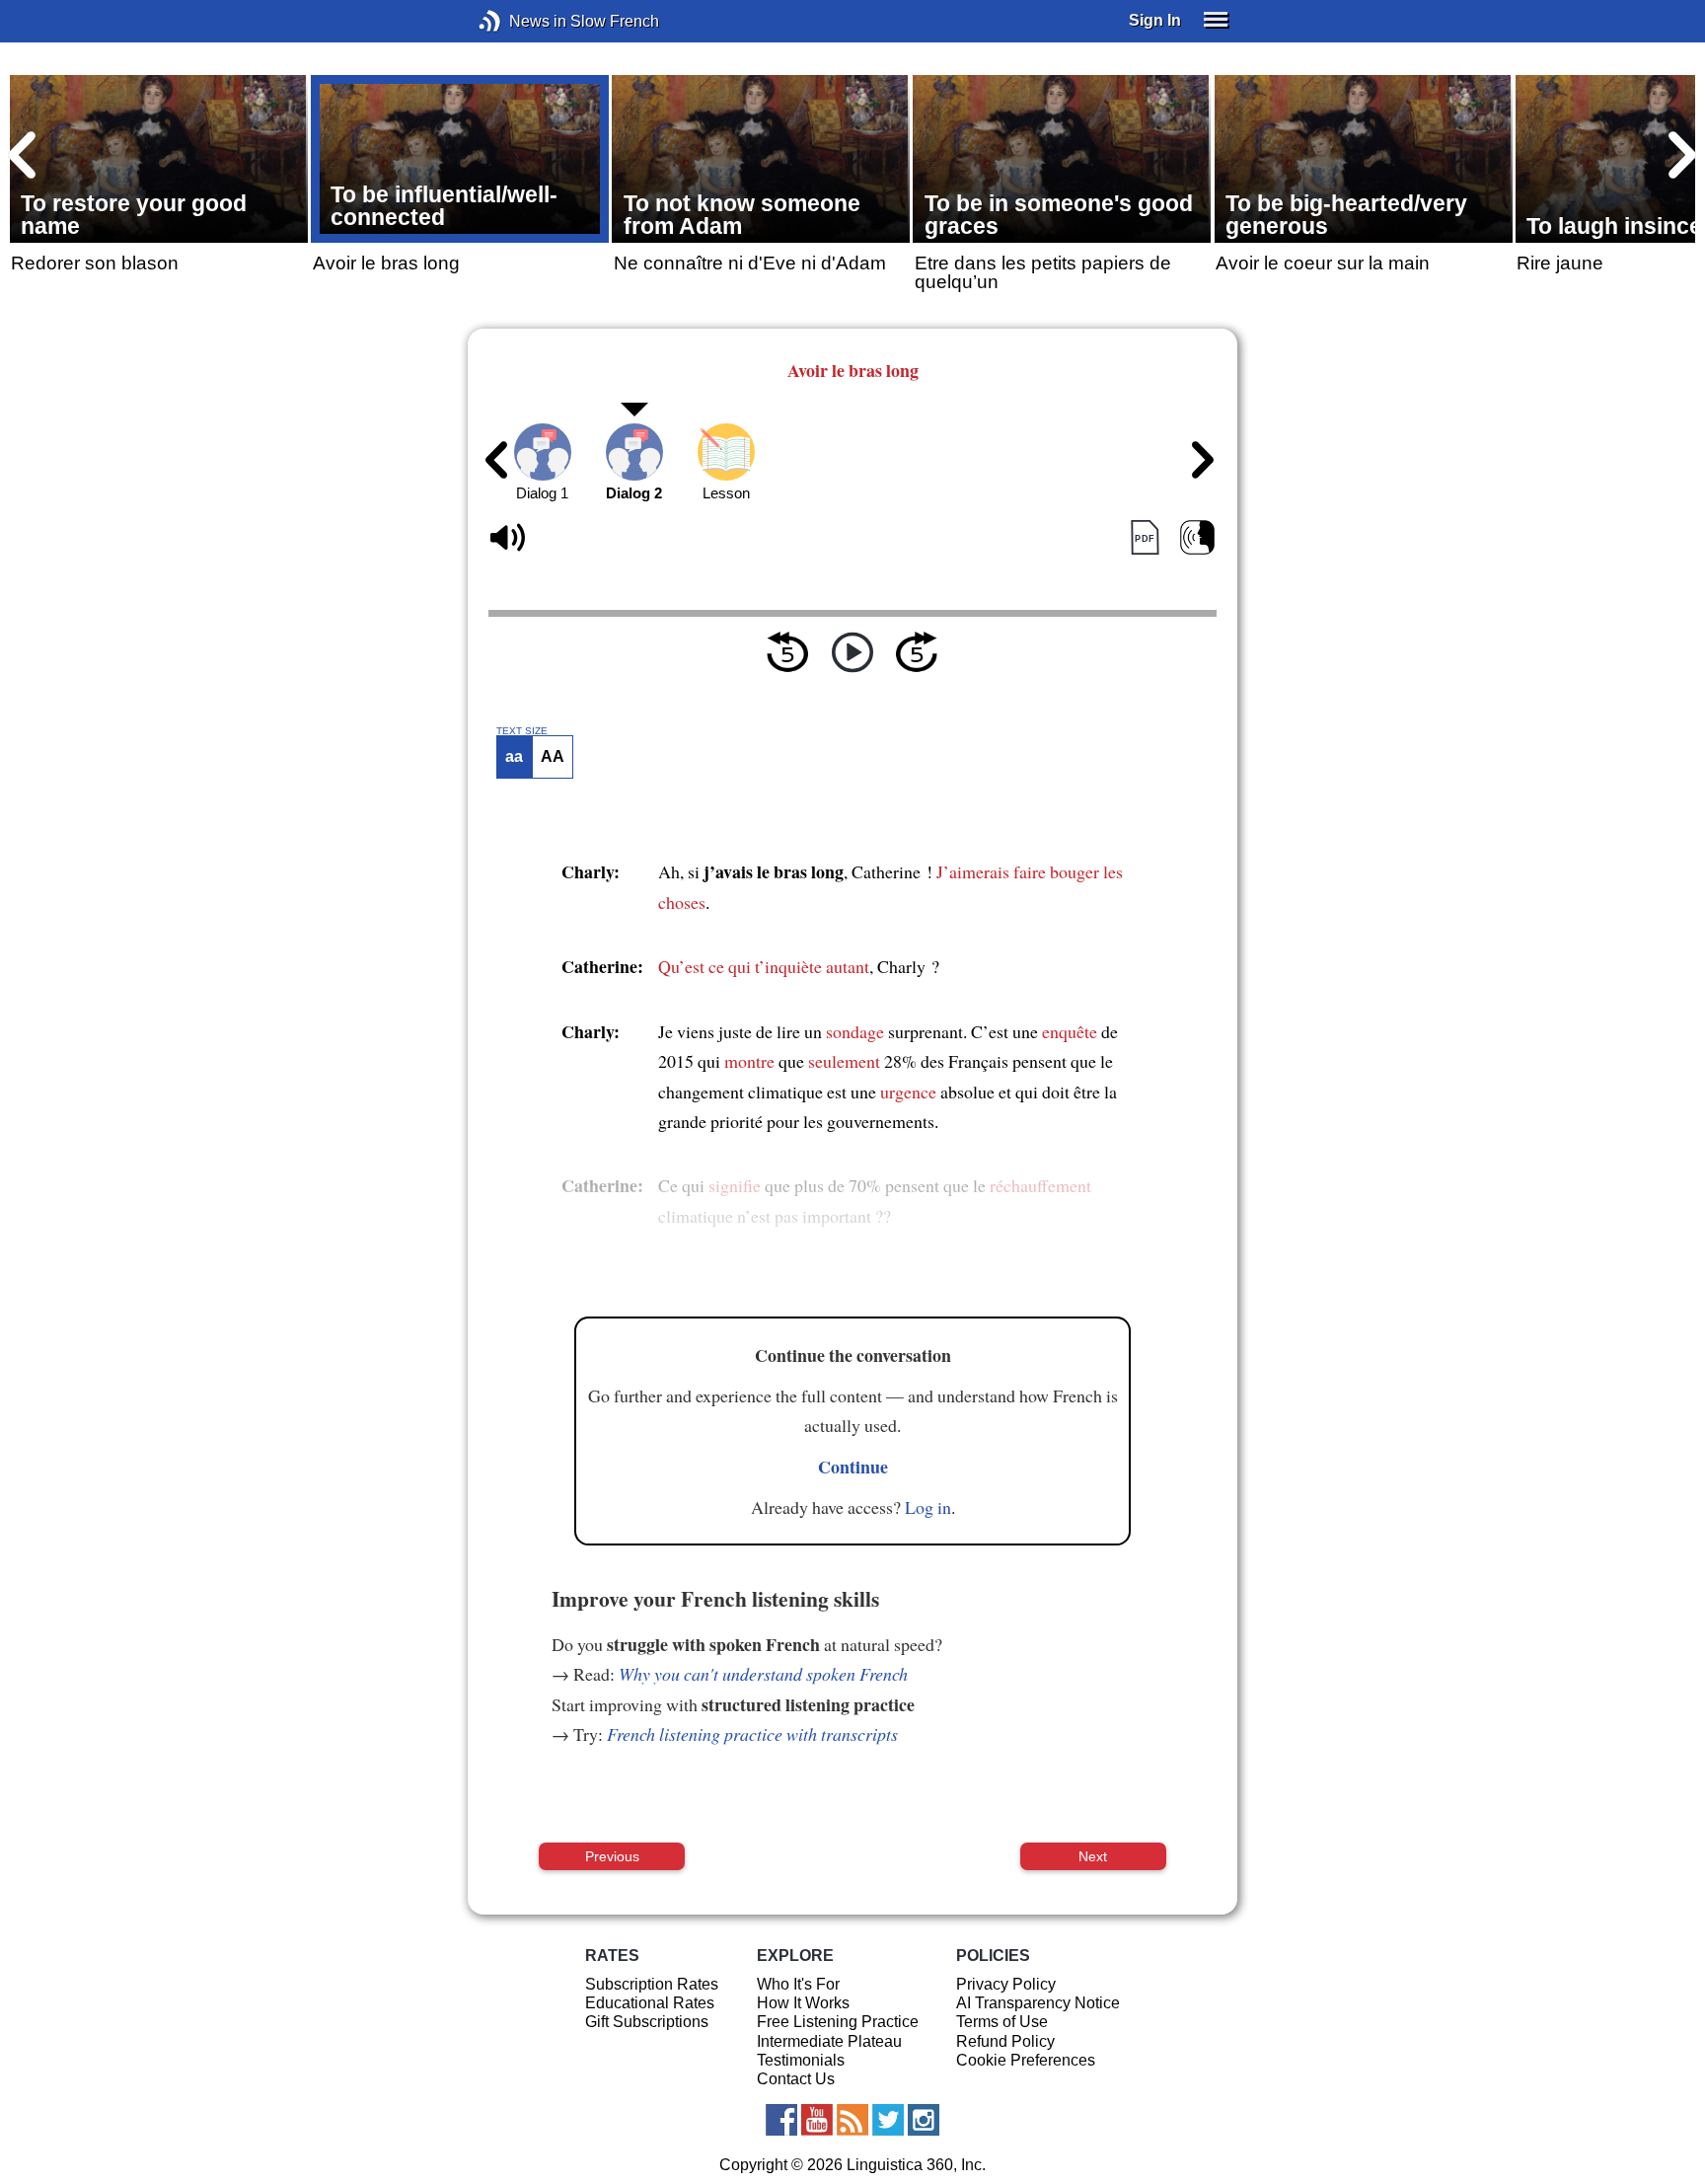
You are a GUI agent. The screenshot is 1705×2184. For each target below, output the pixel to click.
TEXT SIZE (522, 731)
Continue (853, 1467)
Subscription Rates (652, 1984)
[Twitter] (888, 2120)
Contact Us (796, 2079)
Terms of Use (1002, 2022)
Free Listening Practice (838, 2022)
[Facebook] (781, 2120)
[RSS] (852, 2120)
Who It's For (798, 1984)
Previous (612, 1856)
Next (1093, 1856)
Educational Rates (650, 2003)
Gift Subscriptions (647, 2022)
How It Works (803, 2003)
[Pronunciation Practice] (1197, 538)
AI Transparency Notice (1038, 2003)
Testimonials (801, 2060)
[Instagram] (924, 2120)
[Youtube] (817, 2120)
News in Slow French (519, 21)
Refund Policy (1005, 2041)
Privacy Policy (1006, 1984)
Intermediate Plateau (829, 2041)
